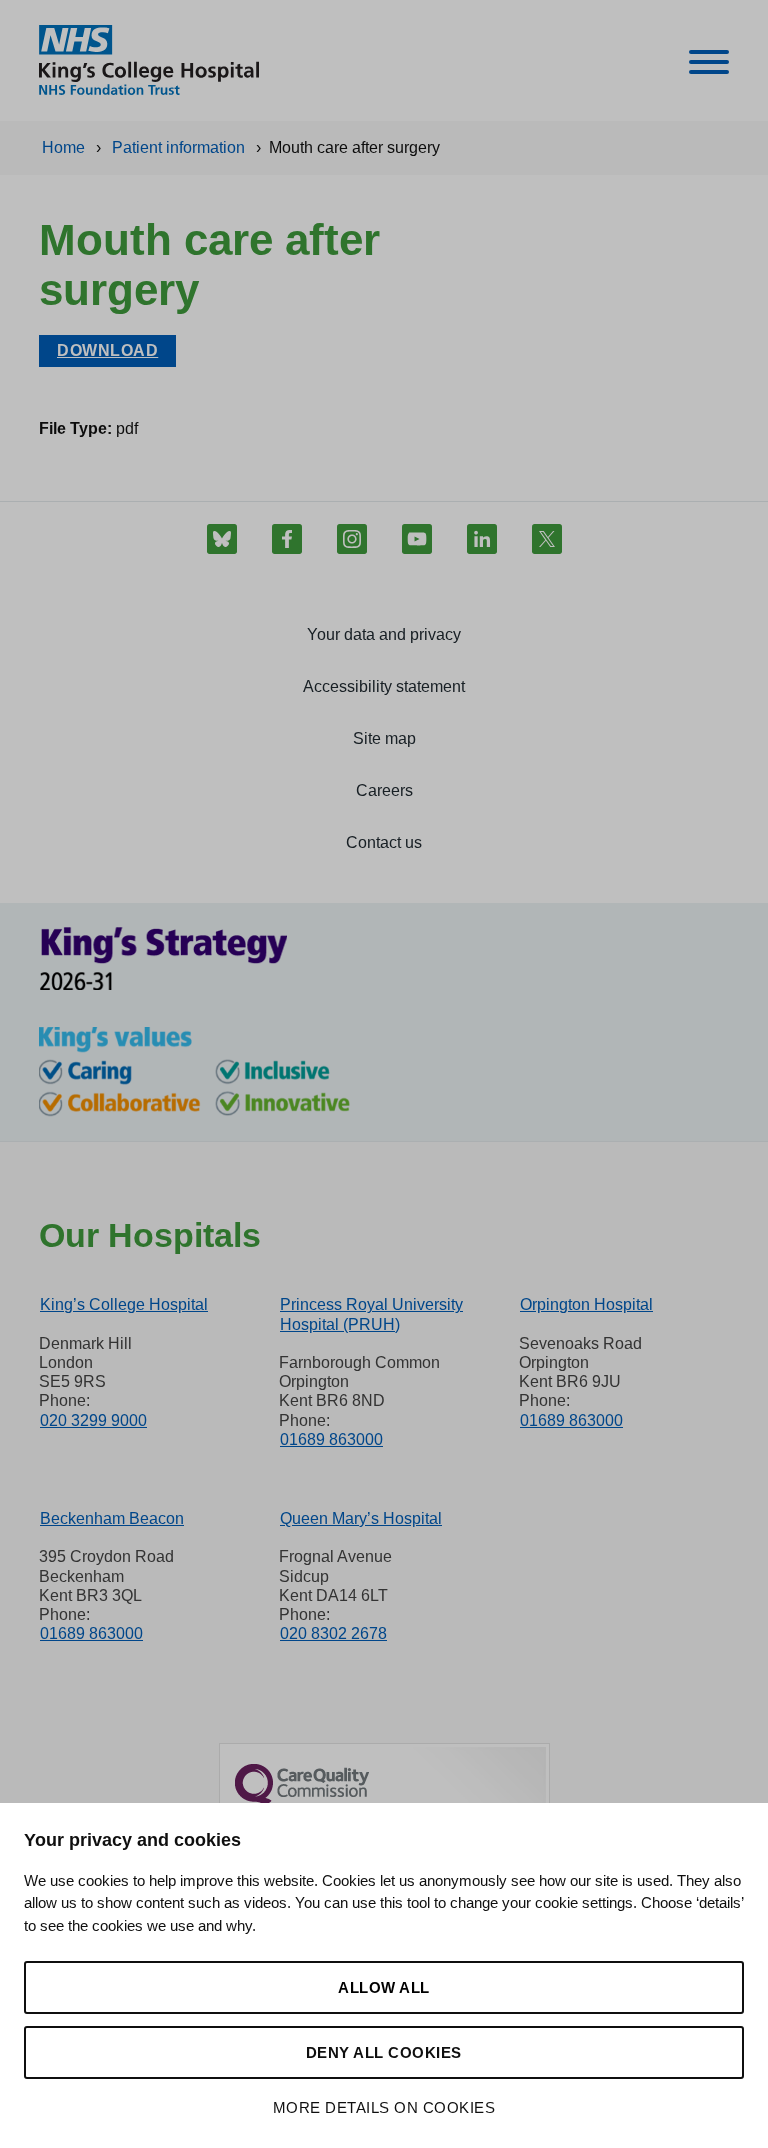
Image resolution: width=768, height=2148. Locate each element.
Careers (384, 790)
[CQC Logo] (302, 1801)
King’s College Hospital (124, 1304)
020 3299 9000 (93, 1420)
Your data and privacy (384, 634)
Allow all (384, 1987)
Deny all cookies (384, 2052)
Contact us (384, 842)
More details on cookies (384, 2107)
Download (107, 350)
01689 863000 (331, 1439)
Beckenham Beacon (112, 1518)
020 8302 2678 (333, 1633)
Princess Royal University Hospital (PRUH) (371, 1314)
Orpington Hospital (586, 1304)
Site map (384, 738)
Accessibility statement (384, 686)
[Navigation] (709, 65)
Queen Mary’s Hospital (361, 1518)
